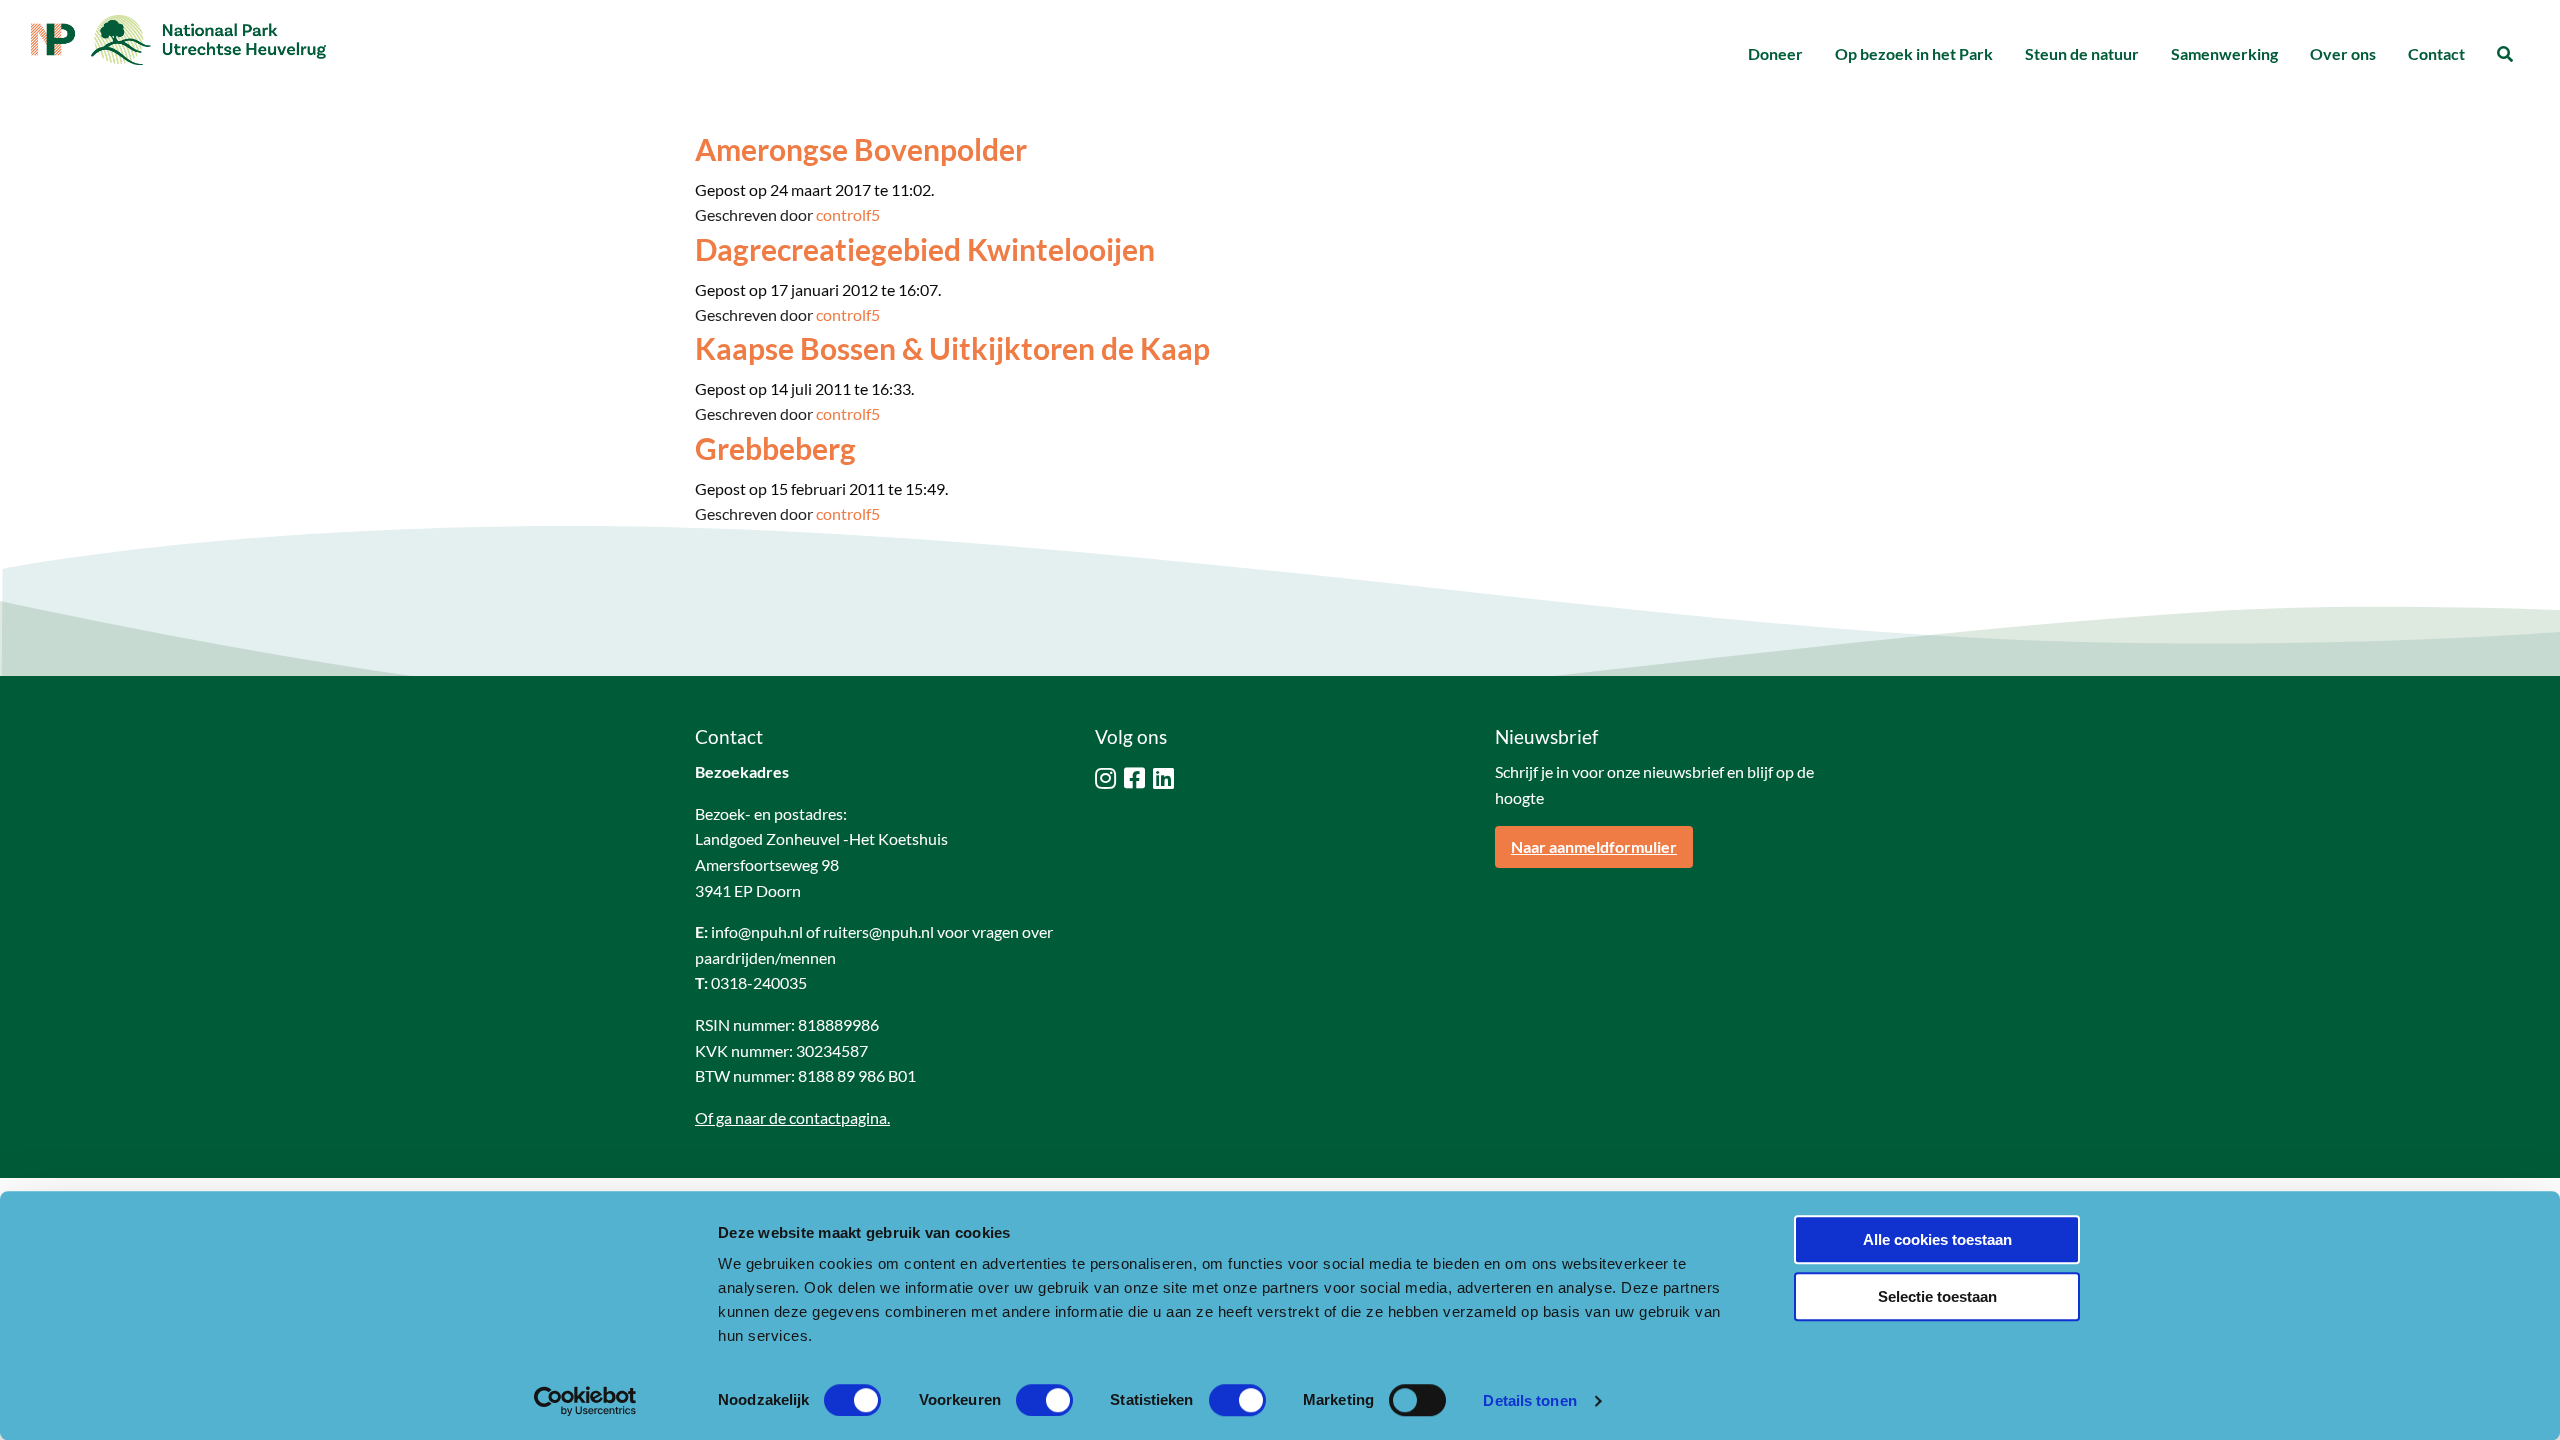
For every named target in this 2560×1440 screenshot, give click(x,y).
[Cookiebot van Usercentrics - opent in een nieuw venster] (585, 1401)
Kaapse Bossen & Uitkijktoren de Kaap (952, 348)
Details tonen (1529, 1400)
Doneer (1775, 53)
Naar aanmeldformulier (1594, 846)
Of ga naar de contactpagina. (792, 1117)
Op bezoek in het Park (1914, 53)
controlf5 (848, 214)
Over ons (2343, 53)
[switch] (1044, 1400)
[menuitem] (1775, 54)
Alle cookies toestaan (1937, 1239)
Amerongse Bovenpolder (861, 149)
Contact (2436, 53)
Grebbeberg (775, 448)
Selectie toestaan (1937, 1296)
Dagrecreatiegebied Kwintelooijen (925, 249)
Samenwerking (2224, 53)
